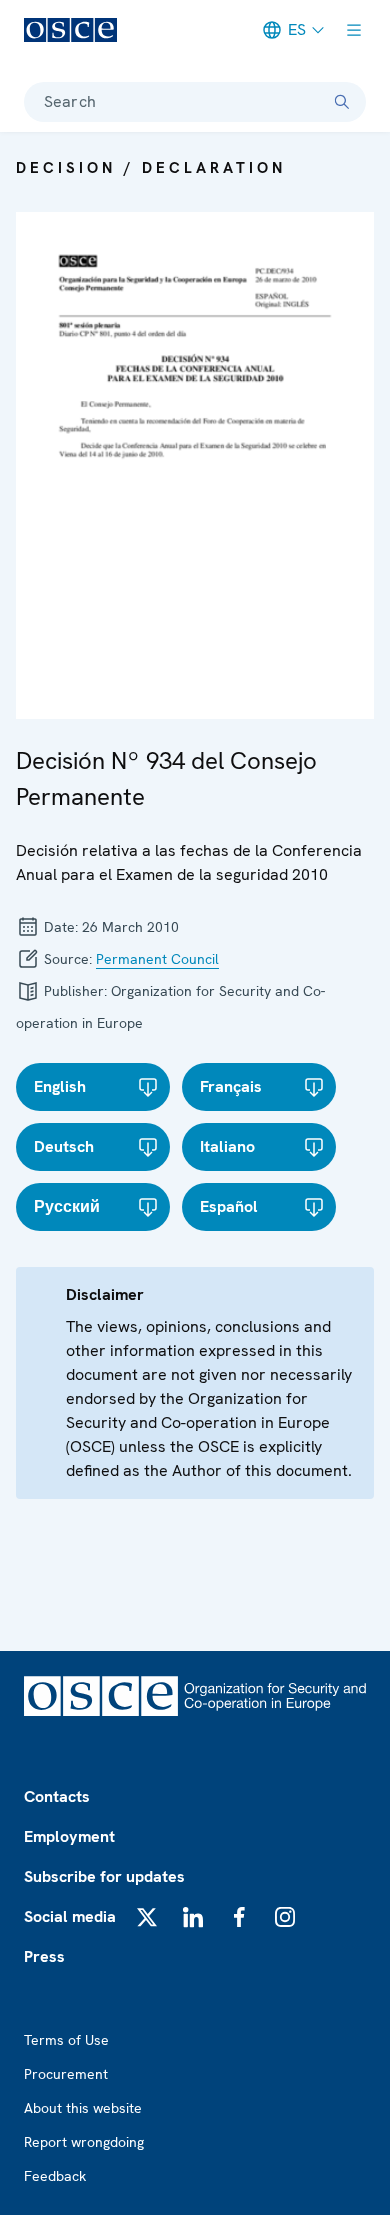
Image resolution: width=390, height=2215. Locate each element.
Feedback (55, 2176)
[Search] (342, 102)
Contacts (57, 1796)
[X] (147, 1917)
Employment (69, 1836)
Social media (70, 1916)
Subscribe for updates (104, 1876)
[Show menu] (354, 30)
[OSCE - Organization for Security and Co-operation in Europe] (70, 30)
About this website (83, 2108)
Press (44, 1956)
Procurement (66, 2074)
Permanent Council (157, 959)
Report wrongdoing (84, 2142)
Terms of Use (66, 2040)
